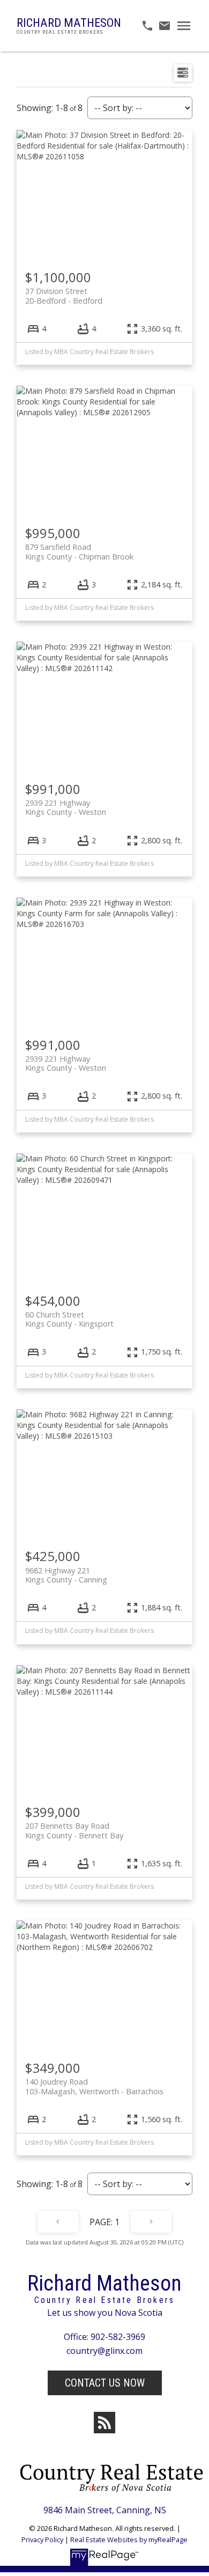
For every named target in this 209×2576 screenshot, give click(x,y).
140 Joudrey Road (94, 2086)
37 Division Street (64, 296)
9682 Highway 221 (66, 1575)
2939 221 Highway (66, 807)
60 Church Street (69, 1319)
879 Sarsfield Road (79, 551)
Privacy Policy (42, 2540)
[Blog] (104, 2423)
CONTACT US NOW (105, 2383)
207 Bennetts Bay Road (74, 1830)
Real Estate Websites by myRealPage (129, 2540)
